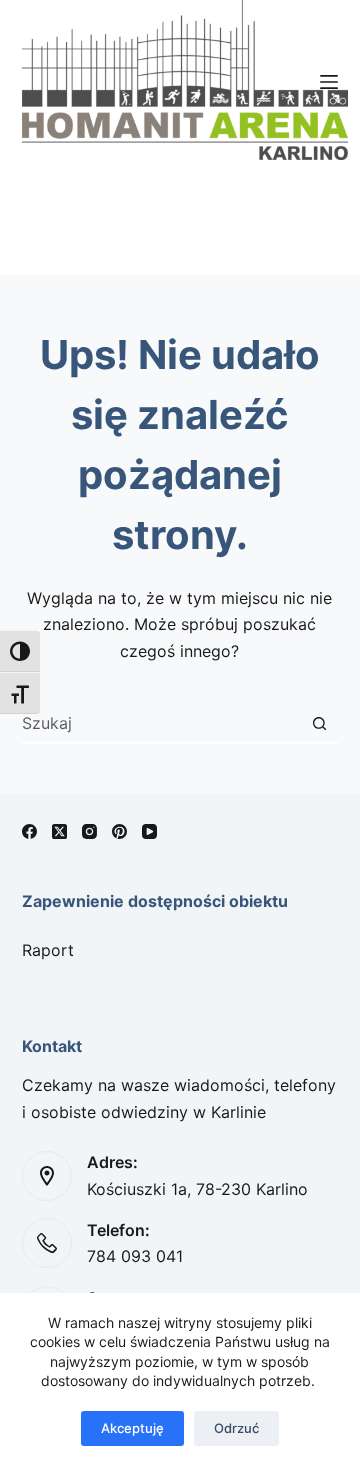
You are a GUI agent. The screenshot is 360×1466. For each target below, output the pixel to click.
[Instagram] (89, 831)
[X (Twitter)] (59, 831)
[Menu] (329, 82)
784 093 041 (135, 1256)
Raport (48, 950)
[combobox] (161, 723)
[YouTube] (149, 831)
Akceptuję (132, 1428)
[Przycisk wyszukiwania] (319, 723)
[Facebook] (29, 831)
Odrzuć (236, 1428)
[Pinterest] (119, 831)
